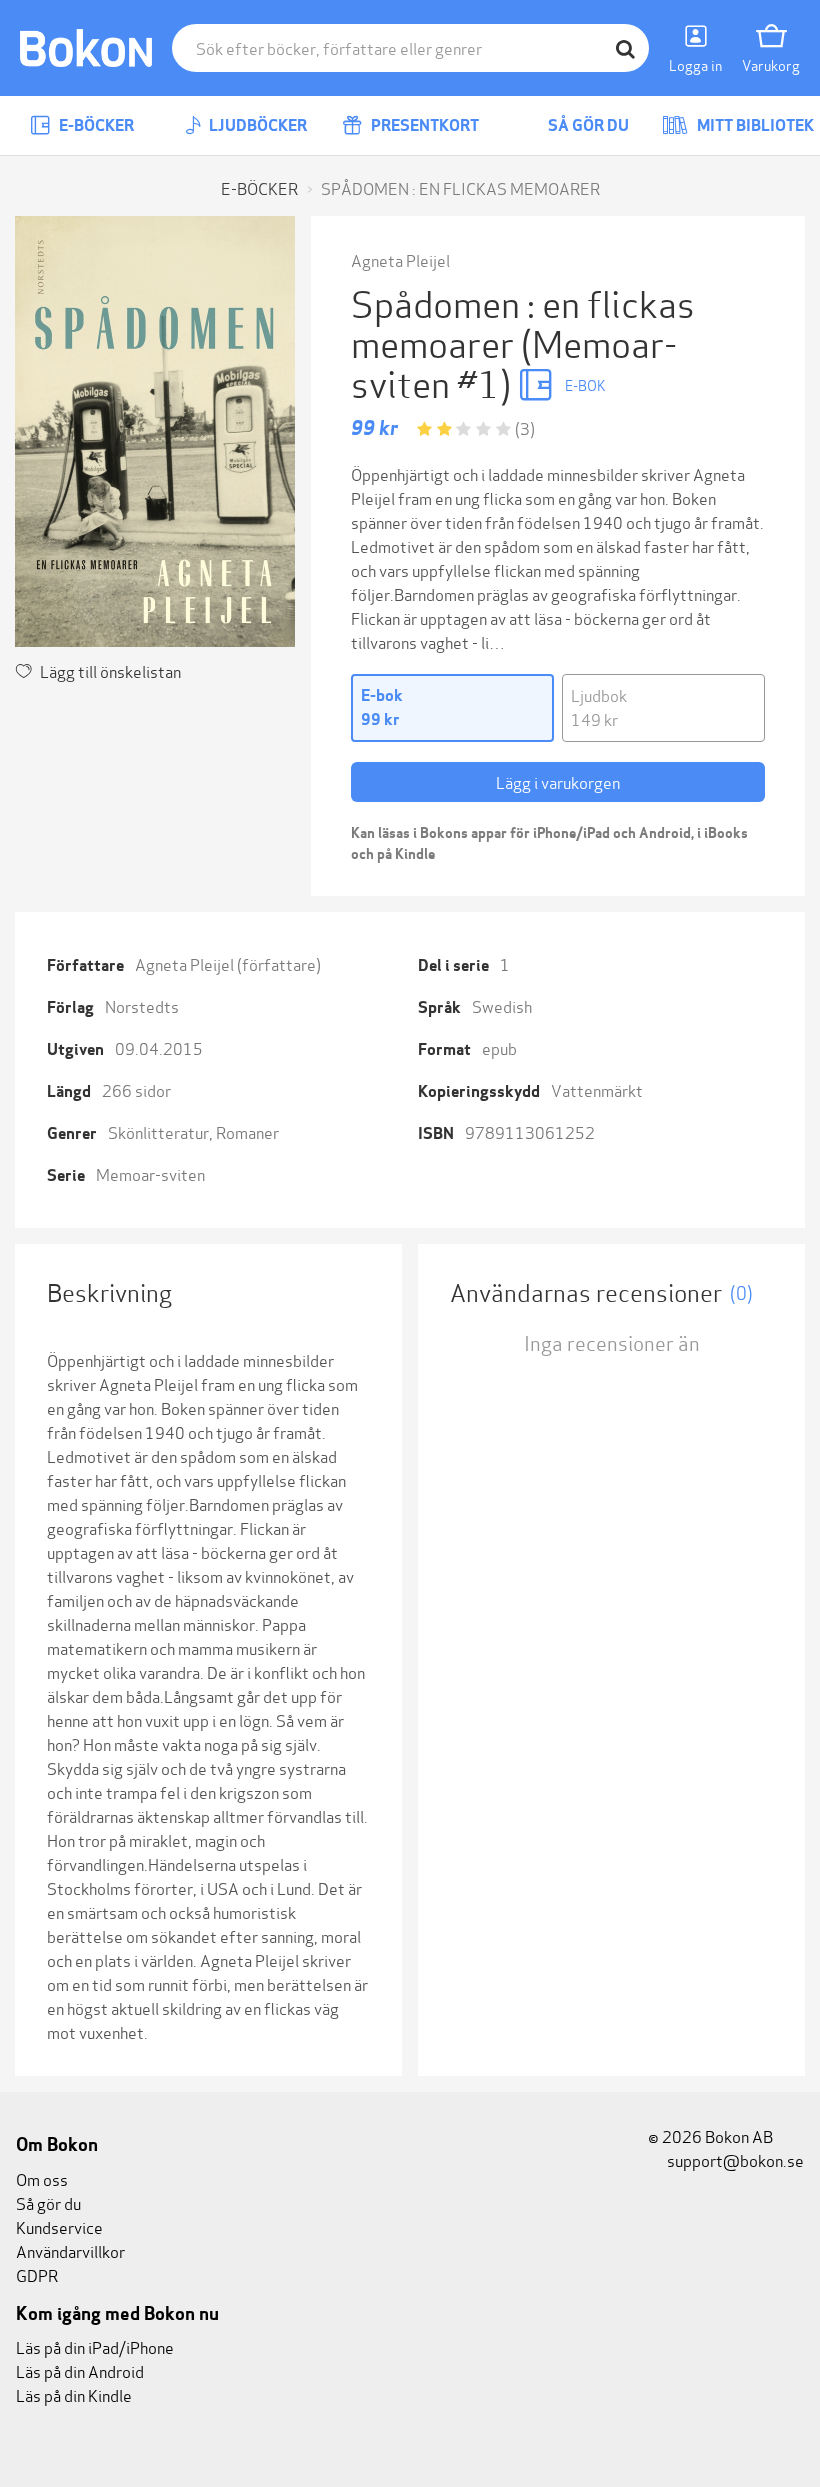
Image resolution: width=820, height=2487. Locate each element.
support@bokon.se (734, 2159)
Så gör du (587, 125)
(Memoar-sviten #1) (514, 361)
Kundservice (59, 2226)
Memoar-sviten (150, 1173)
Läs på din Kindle (74, 2394)
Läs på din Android (80, 2370)
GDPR (37, 2274)
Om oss (42, 2178)
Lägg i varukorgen (558, 781)
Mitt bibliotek (754, 125)
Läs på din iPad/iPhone (95, 2346)
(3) (525, 427)
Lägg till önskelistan (110, 670)
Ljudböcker (256, 125)
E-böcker (95, 125)
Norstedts (142, 1005)
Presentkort (423, 125)
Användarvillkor (70, 2250)
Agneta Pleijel (400, 259)
